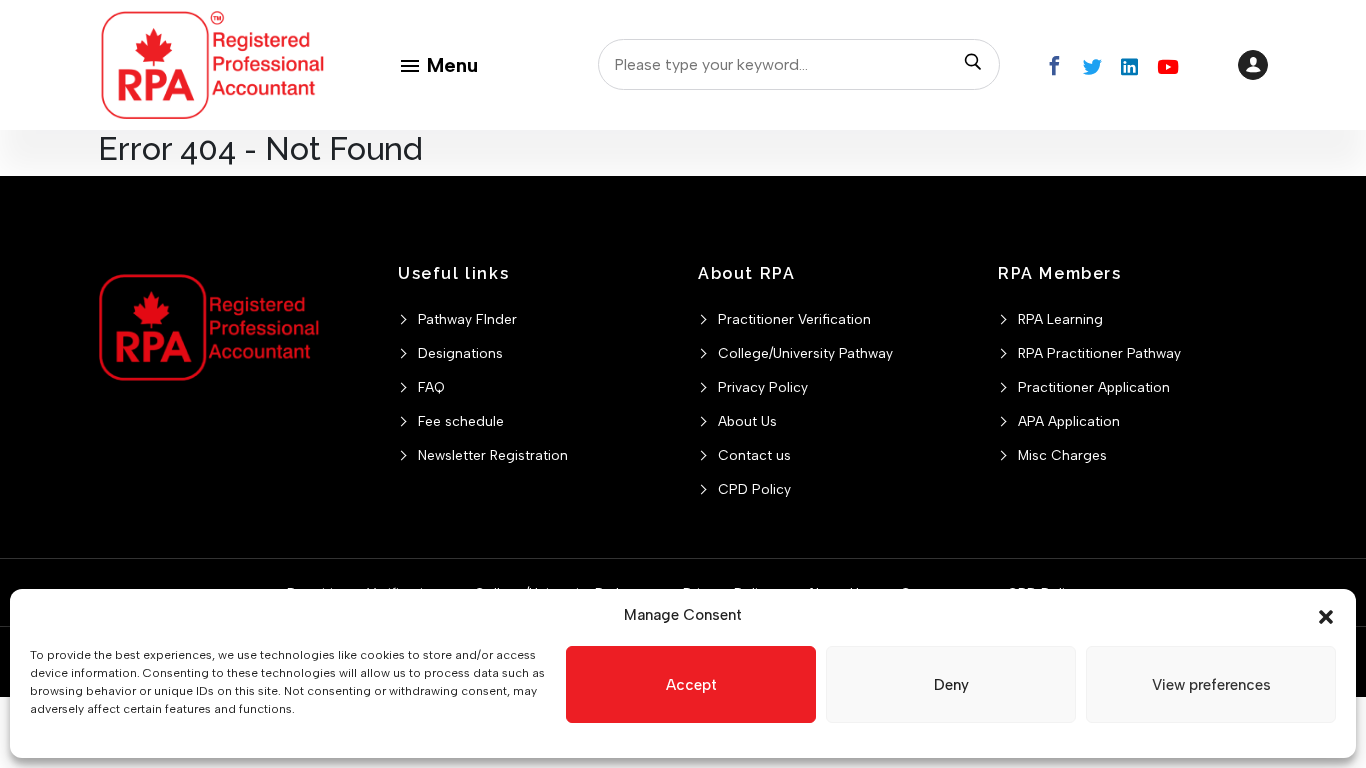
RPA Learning (1060, 319)
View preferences (1211, 685)
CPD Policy (754, 489)
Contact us (754, 455)
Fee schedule (461, 421)
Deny (951, 685)
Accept (691, 685)
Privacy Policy (763, 387)
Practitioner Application (1094, 387)
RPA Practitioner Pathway (1099, 353)
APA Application (1069, 421)
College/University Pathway (805, 353)
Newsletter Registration (493, 455)
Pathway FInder (467, 319)
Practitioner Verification (794, 319)
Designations (460, 353)
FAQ (431, 387)
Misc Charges (1062, 455)
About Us (747, 421)
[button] (1326, 615)
